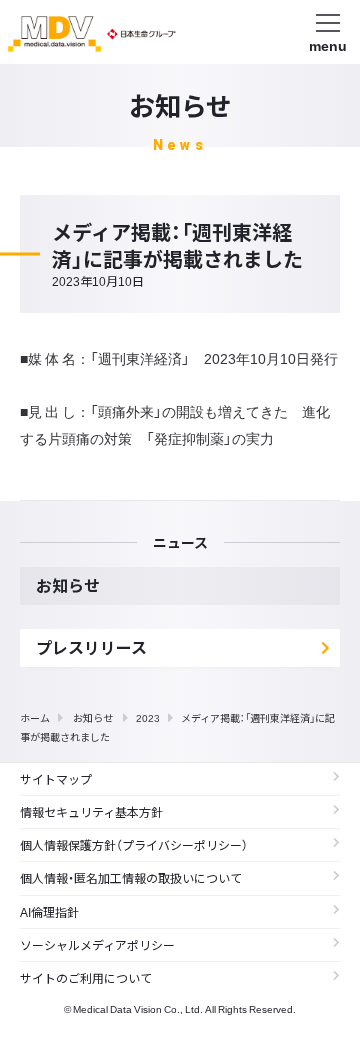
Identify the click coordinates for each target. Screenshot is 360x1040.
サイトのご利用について (86, 978)
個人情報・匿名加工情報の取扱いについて (131, 878)
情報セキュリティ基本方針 (91, 812)
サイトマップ (56, 779)
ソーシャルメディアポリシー (97, 945)
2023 (148, 717)
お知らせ (93, 717)
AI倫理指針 (49, 912)
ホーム (35, 717)
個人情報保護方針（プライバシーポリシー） (134, 845)
